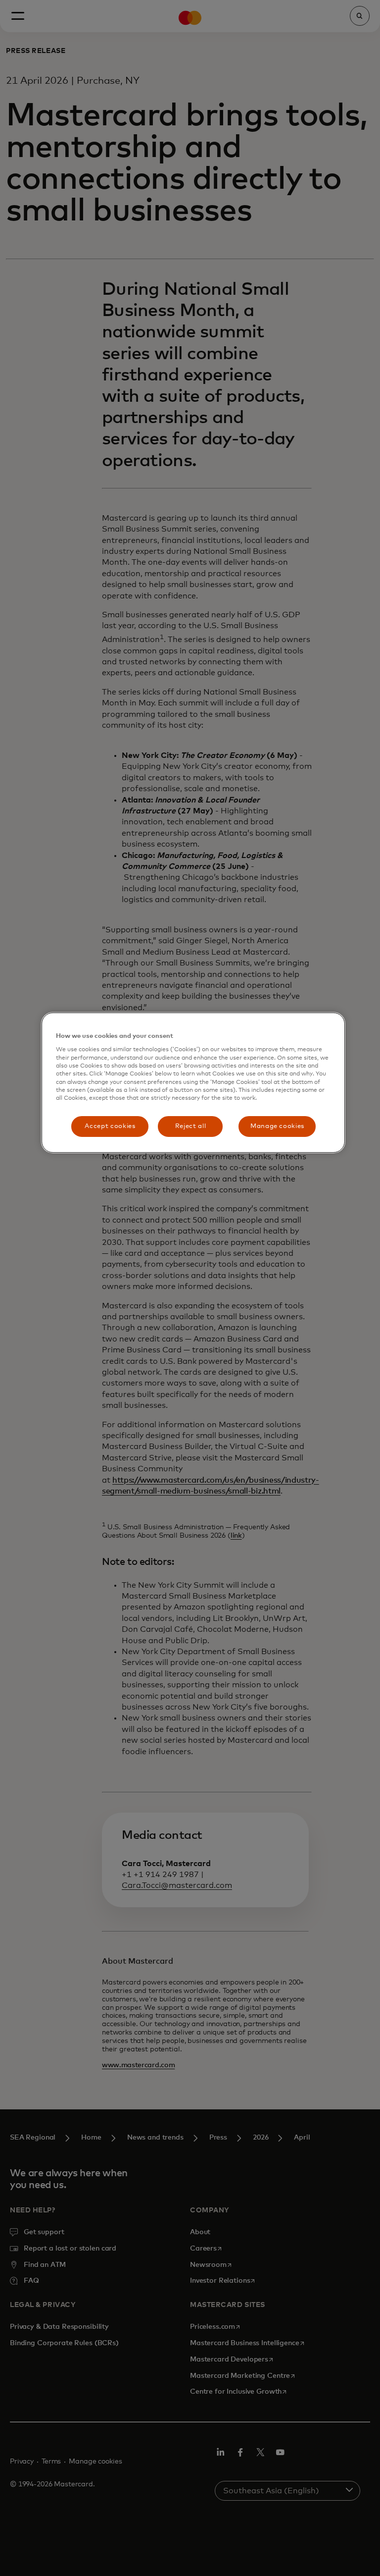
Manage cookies (277, 1126)
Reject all (191, 1126)
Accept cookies (110, 1126)
